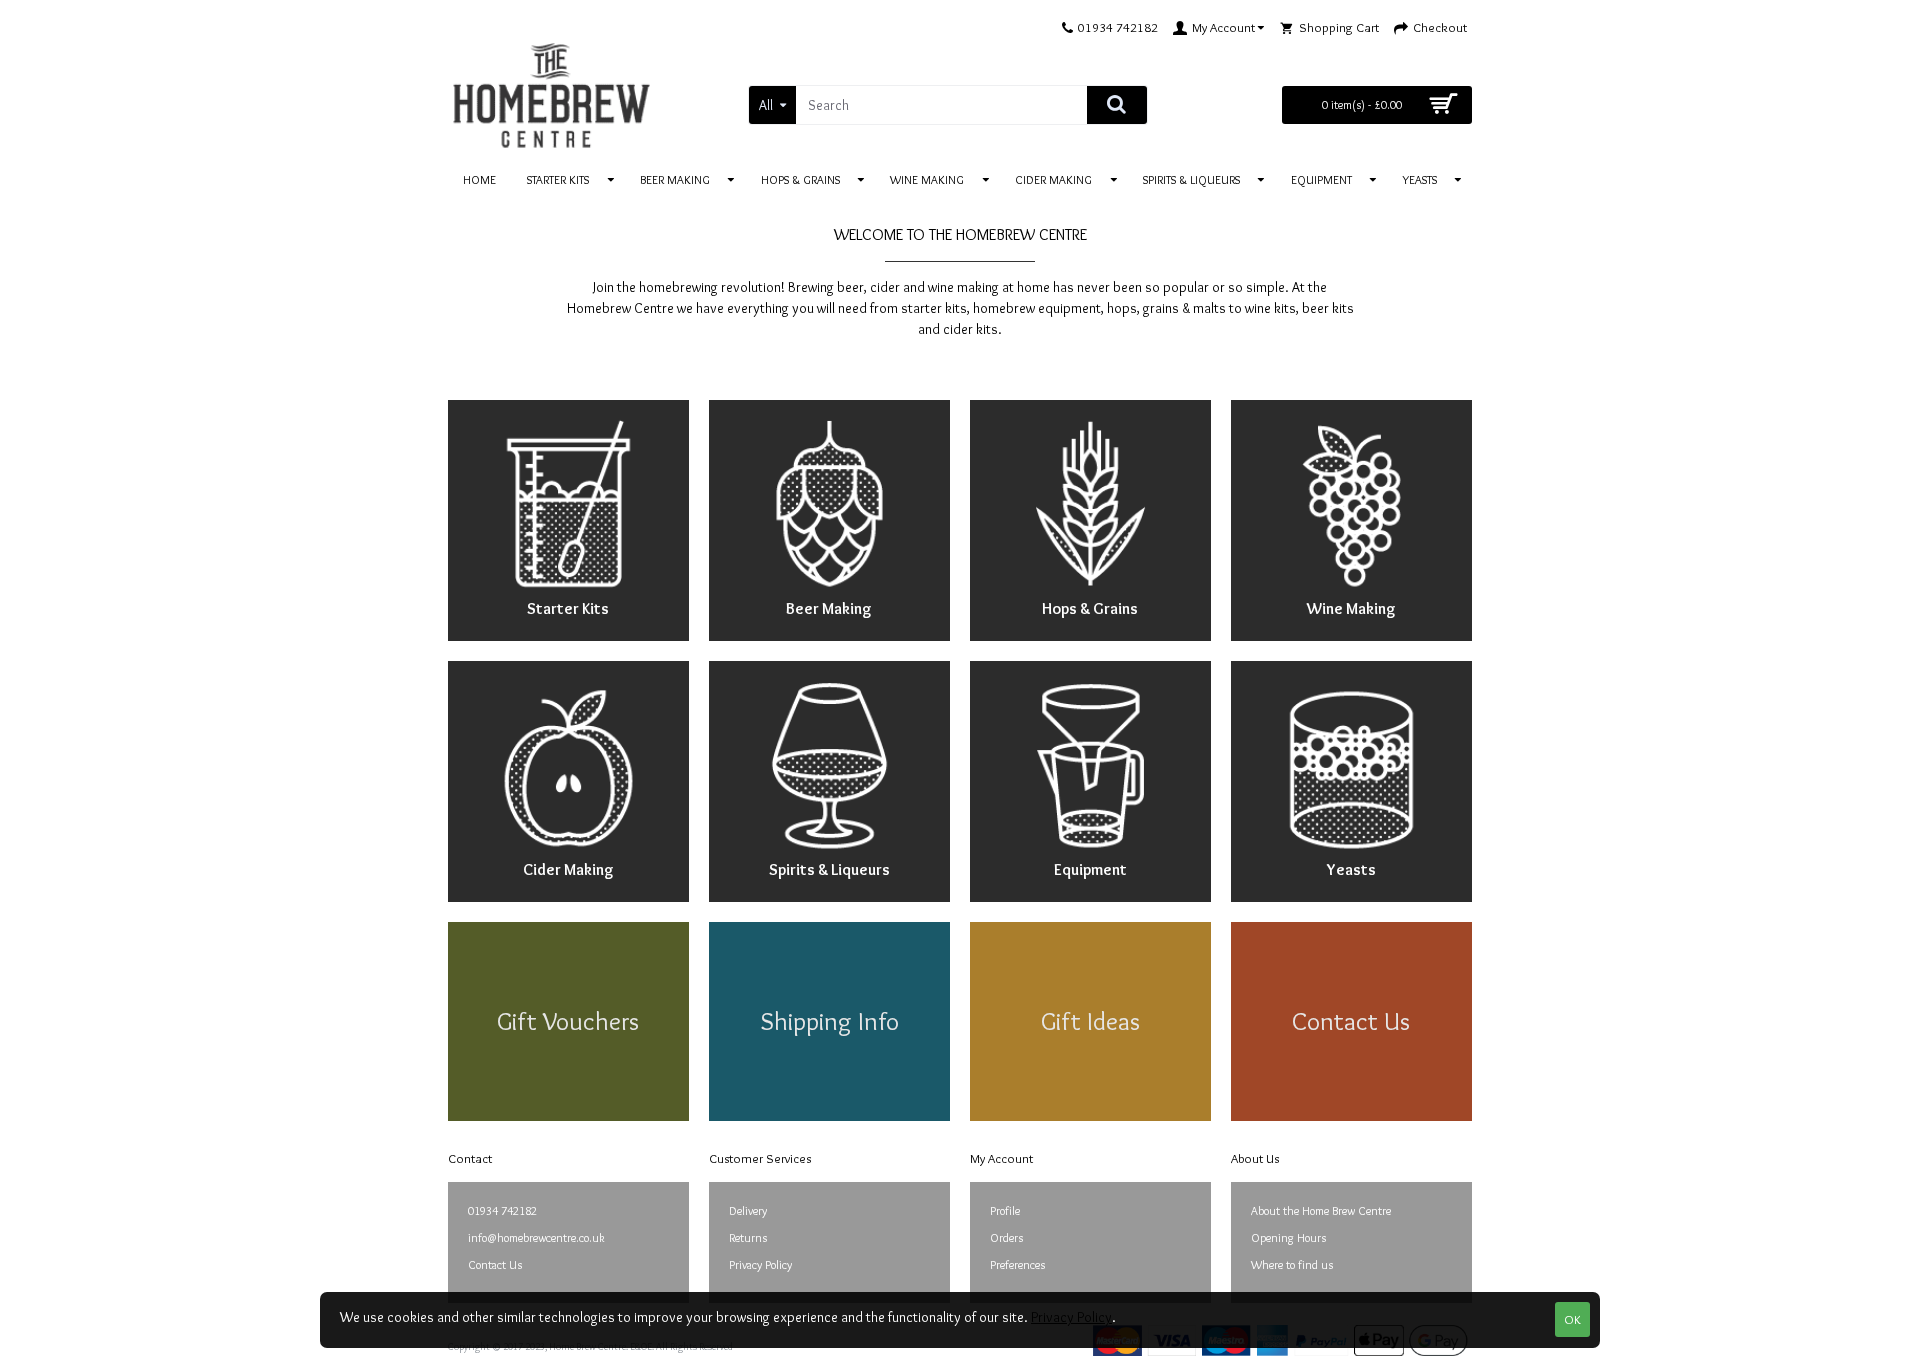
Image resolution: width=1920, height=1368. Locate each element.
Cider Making (568, 869)
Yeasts (1351, 869)
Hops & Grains (1090, 608)
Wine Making (1351, 608)
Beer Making (829, 608)
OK (1572, 1319)
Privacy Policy (1071, 1317)
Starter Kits (568, 608)
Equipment (1090, 869)
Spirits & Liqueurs (829, 869)
